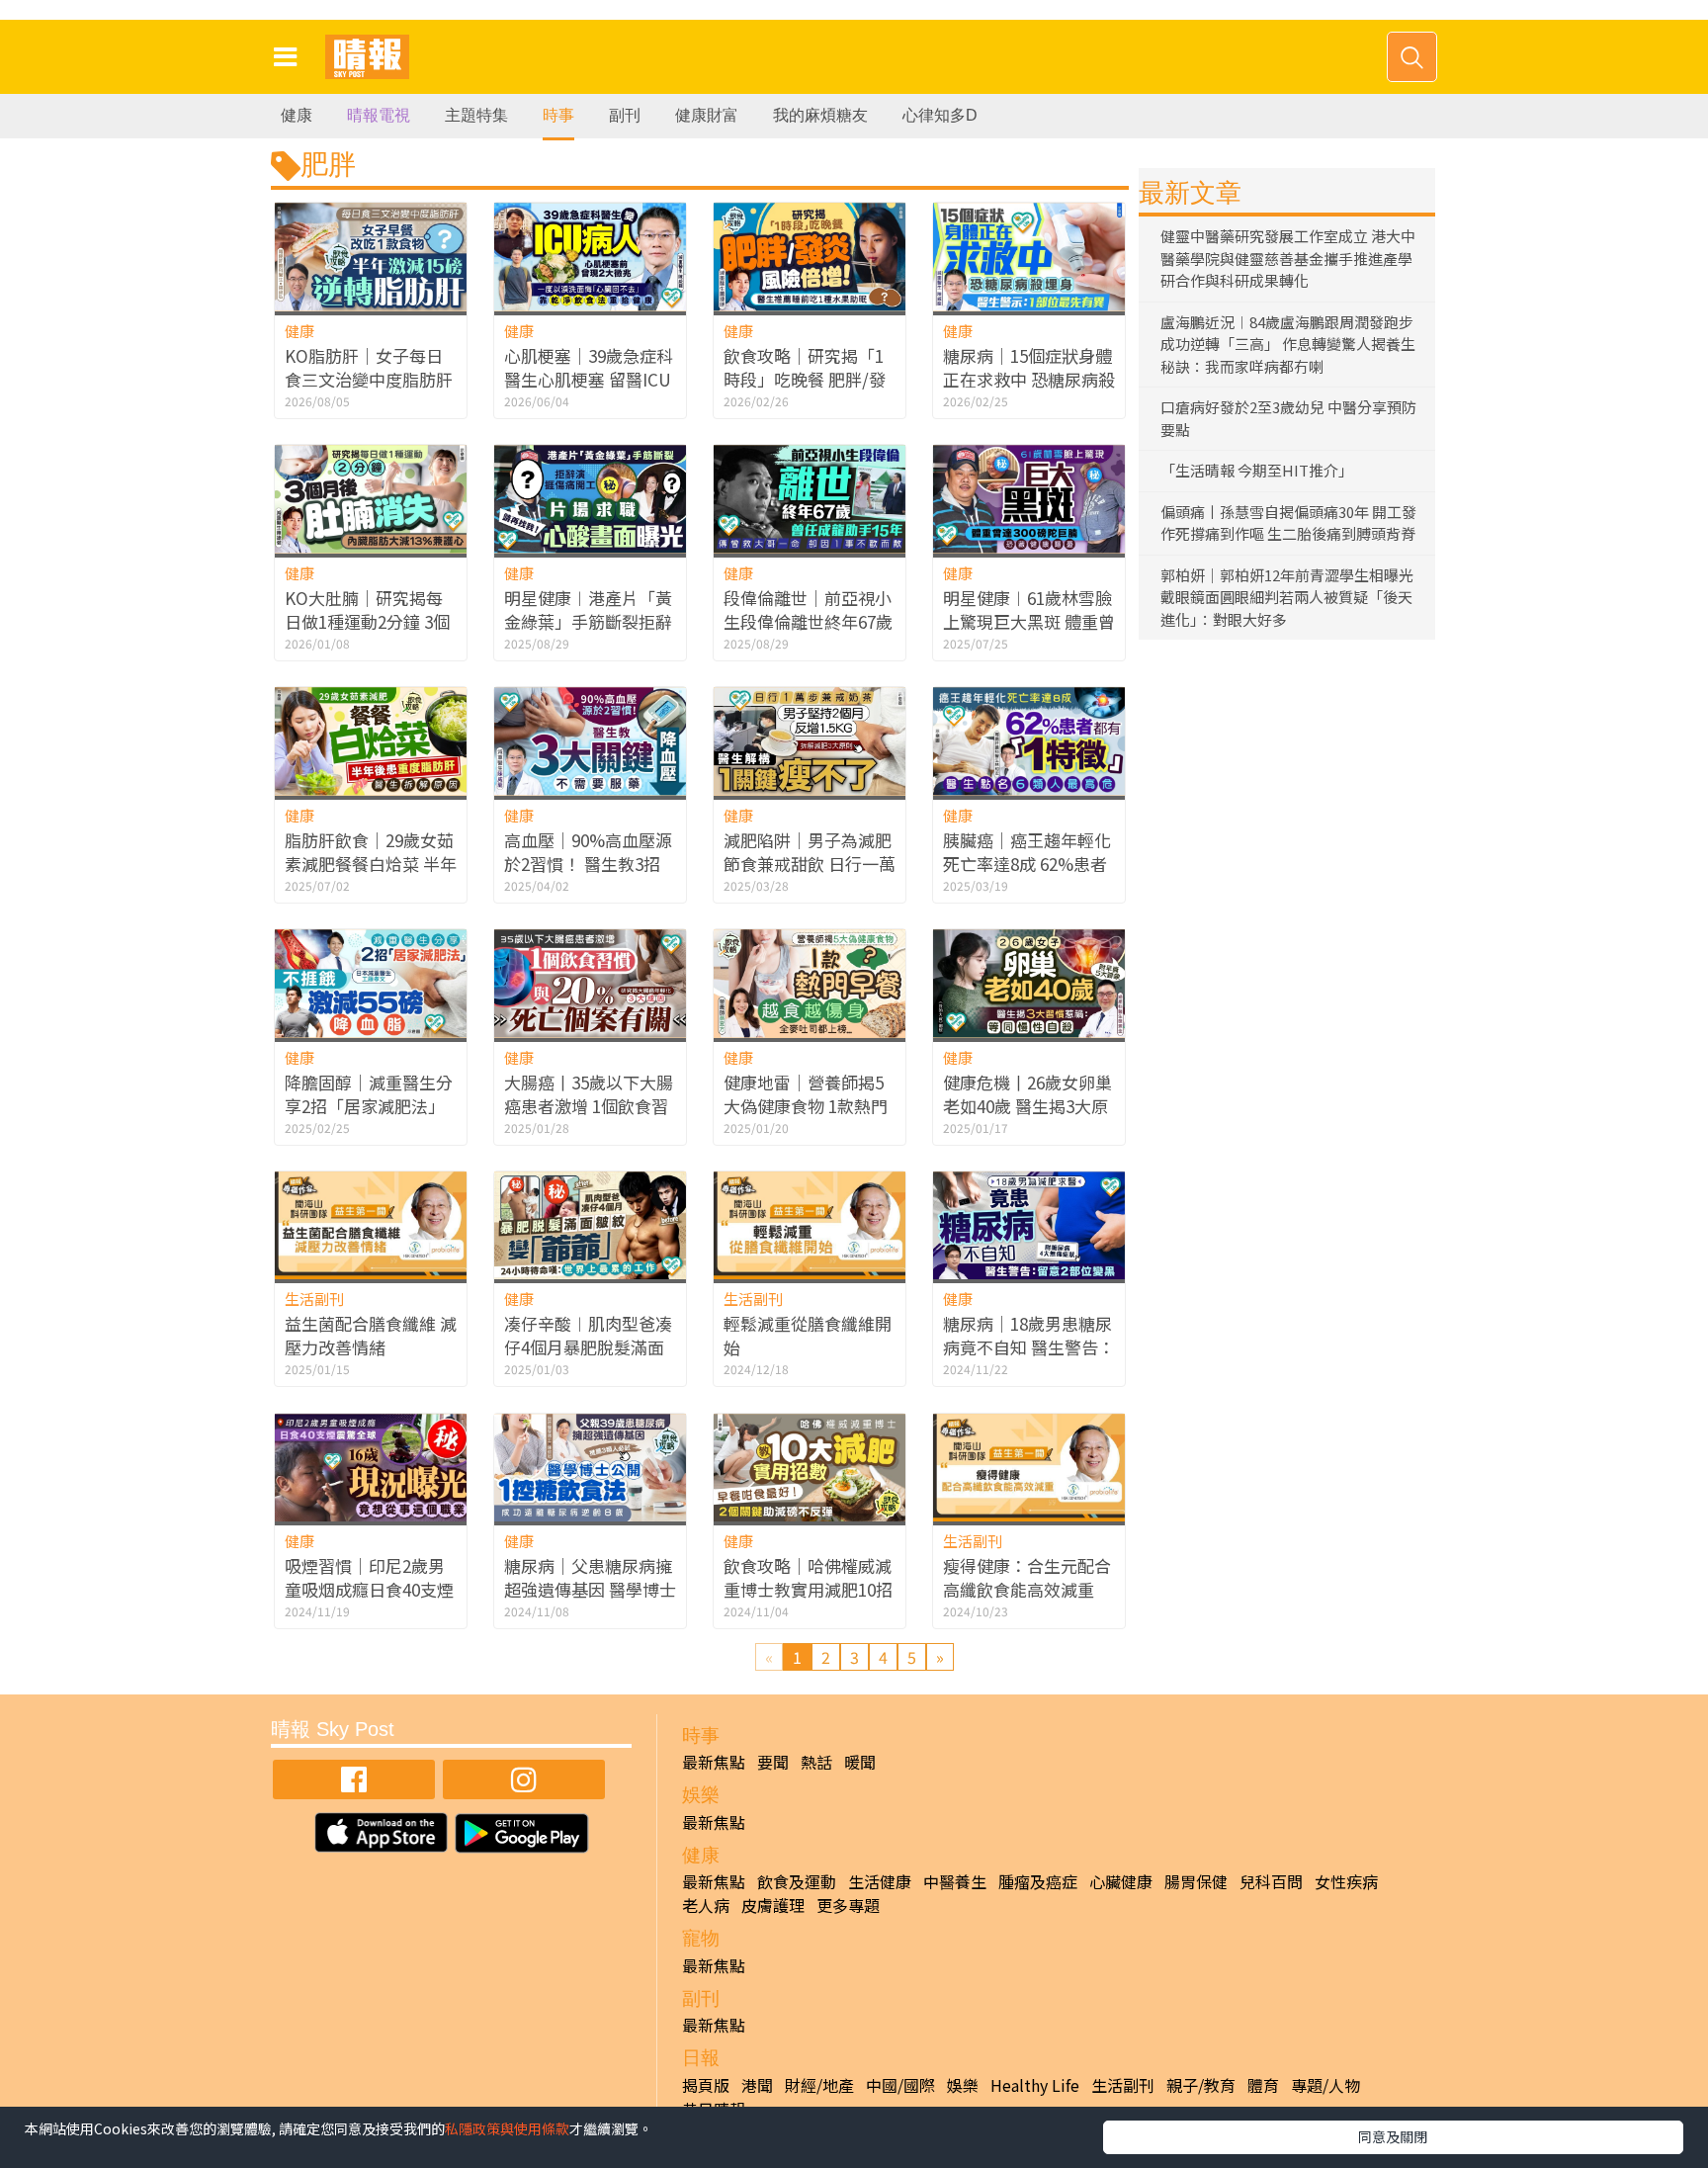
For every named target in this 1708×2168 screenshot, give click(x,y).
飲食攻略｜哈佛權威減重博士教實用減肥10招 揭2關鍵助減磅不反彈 (808, 1589)
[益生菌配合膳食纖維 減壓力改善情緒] (371, 1225)
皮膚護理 (773, 1905)
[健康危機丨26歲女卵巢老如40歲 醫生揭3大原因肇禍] (1029, 983)
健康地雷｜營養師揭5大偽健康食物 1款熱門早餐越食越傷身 (806, 1106)
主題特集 (476, 115)
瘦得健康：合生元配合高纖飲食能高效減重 (1027, 1577)
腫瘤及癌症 (1038, 1881)
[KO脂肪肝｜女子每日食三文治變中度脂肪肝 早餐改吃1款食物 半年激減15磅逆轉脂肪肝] (371, 257)
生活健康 (880, 1881)
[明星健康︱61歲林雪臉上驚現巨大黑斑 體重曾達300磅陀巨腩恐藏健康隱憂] (1029, 499)
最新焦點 (714, 1762)
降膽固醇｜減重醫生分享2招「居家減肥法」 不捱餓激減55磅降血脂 (369, 1106)
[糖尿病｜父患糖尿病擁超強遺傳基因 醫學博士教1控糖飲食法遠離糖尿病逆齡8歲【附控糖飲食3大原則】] (590, 1468)
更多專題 (848, 1905)
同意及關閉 (1393, 2136)
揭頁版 (706, 2085)
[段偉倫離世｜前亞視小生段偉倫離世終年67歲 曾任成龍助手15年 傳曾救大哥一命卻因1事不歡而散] (810, 499)
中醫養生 (955, 1881)
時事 (558, 115)
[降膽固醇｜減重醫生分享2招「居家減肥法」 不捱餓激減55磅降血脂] (371, 983)
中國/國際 (900, 2085)
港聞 (757, 2085)
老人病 (706, 1905)
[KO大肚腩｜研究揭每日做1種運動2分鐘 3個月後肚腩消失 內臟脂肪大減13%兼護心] (371, 499)
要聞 (773, 1762)
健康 (297, 115)
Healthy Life (1035, 2085)
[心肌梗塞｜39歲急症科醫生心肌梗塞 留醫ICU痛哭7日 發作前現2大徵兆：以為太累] (590, 257)
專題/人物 (1325, 2085)
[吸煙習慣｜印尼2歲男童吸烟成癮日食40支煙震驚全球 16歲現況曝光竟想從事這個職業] (371, 1468)
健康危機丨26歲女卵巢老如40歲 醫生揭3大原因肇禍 (1027, 1106)
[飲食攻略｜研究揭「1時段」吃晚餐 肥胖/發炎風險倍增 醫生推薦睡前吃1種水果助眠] (810, 257)
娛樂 (963, 2085)
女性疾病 (1346, 1881)
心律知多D (940, 115)
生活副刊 (314, 1299)
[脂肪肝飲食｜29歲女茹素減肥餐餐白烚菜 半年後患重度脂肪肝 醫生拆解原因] (371, 741)
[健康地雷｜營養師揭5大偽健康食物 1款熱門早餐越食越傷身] (810, 983)
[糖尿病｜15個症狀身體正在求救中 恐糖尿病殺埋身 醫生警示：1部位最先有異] (1029, 257)
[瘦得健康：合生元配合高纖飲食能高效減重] (1029, 1468)
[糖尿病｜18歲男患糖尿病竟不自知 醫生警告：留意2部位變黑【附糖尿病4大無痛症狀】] (1029, 1225)
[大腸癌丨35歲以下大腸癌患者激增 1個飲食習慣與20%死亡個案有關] (590, 983)
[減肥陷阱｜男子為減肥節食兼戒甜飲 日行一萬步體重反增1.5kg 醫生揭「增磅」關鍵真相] (810, 741)
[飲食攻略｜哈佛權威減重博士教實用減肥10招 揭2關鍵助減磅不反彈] (810, 1468)
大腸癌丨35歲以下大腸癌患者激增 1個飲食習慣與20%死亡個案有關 (589, 1106)
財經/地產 (819, 2085)
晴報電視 (379, 115)
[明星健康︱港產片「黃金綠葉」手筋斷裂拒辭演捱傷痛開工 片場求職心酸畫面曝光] (590, 499)
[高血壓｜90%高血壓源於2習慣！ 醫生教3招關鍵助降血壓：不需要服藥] (590, 741)
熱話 (816, 1762)
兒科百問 (1271, 1881)
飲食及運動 (797, 1881)
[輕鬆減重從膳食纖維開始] (810, 1225)
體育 (1263, 2085)
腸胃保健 (1196, 1881)
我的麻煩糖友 (820, 115)
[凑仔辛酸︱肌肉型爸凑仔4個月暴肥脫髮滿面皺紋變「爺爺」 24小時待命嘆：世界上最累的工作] (590, 1225)
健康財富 (707, 115)
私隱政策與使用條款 (507, 2128)
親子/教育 (1201, 2085)
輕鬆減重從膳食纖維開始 (808, 1335)
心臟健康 (1121, 1881)
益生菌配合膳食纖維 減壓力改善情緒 (371, 1335)
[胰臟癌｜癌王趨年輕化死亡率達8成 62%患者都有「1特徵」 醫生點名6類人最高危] (1029, 741)
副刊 (625, 115)
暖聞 (860, 1762)
